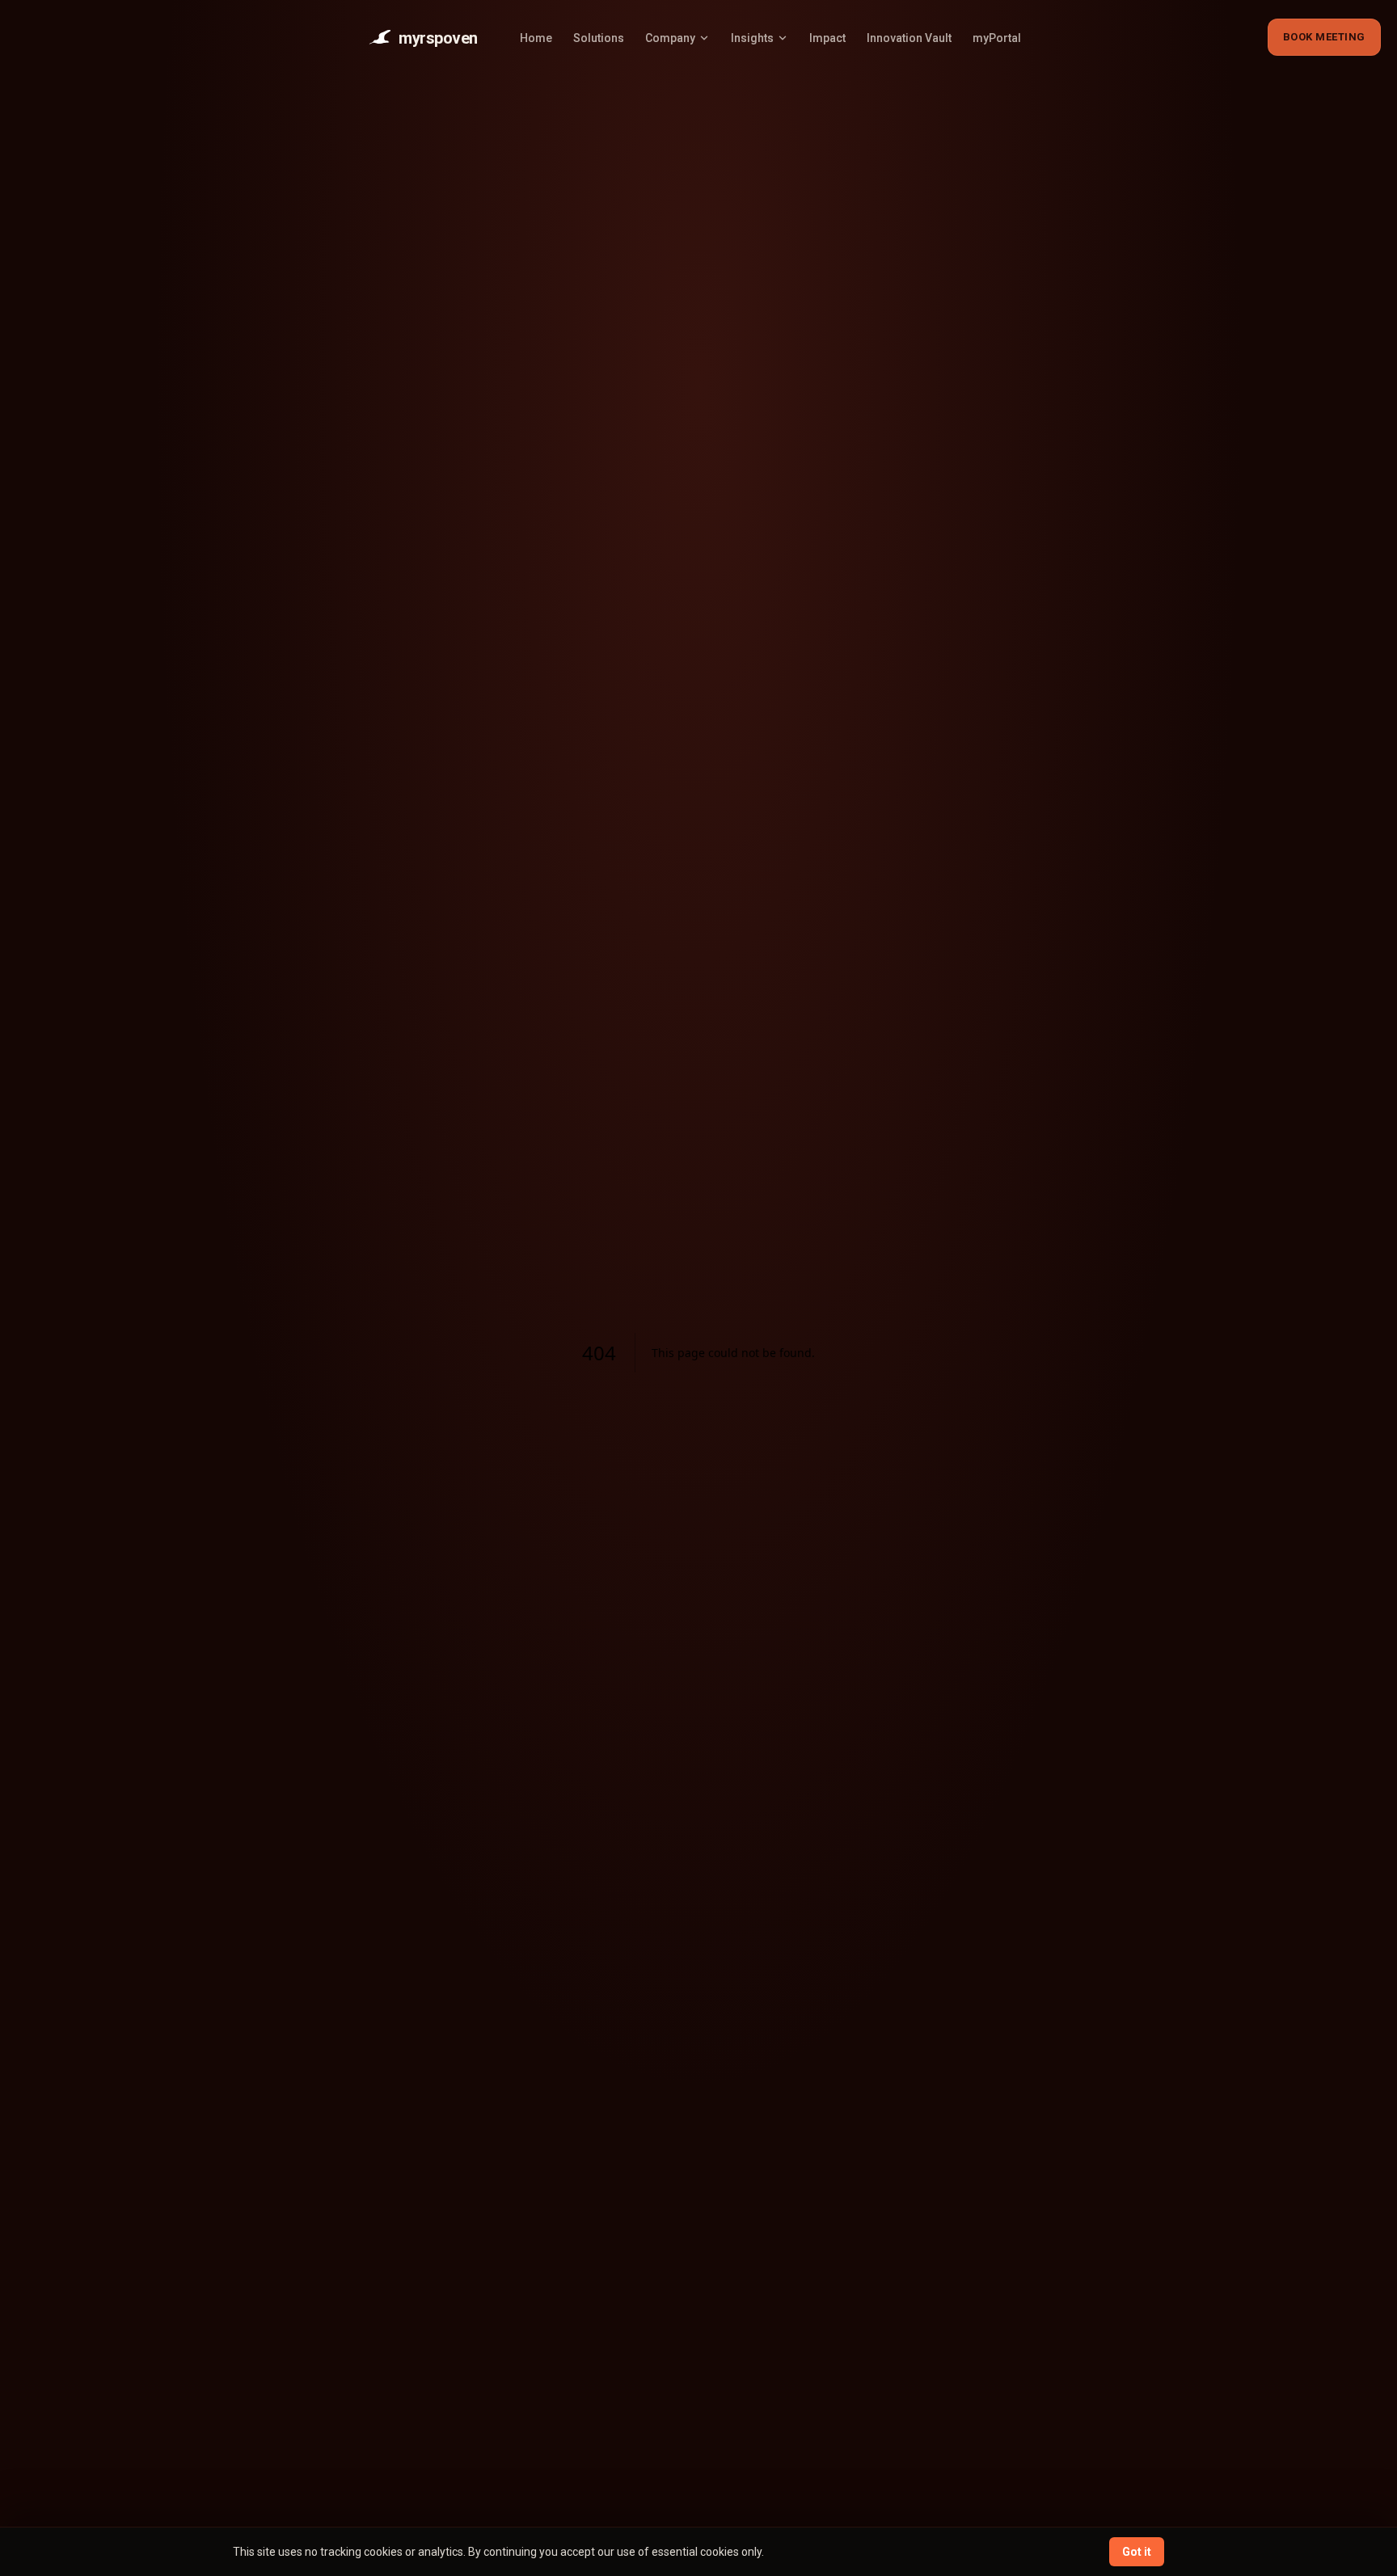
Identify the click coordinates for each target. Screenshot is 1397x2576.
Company (670, 38)
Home (536, 38)
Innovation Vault (909, 38)
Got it (1137, 2552)
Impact (827, 38)
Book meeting (1324, 37)
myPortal (997, 38)
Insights (752, 38)
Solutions (599, 38)
